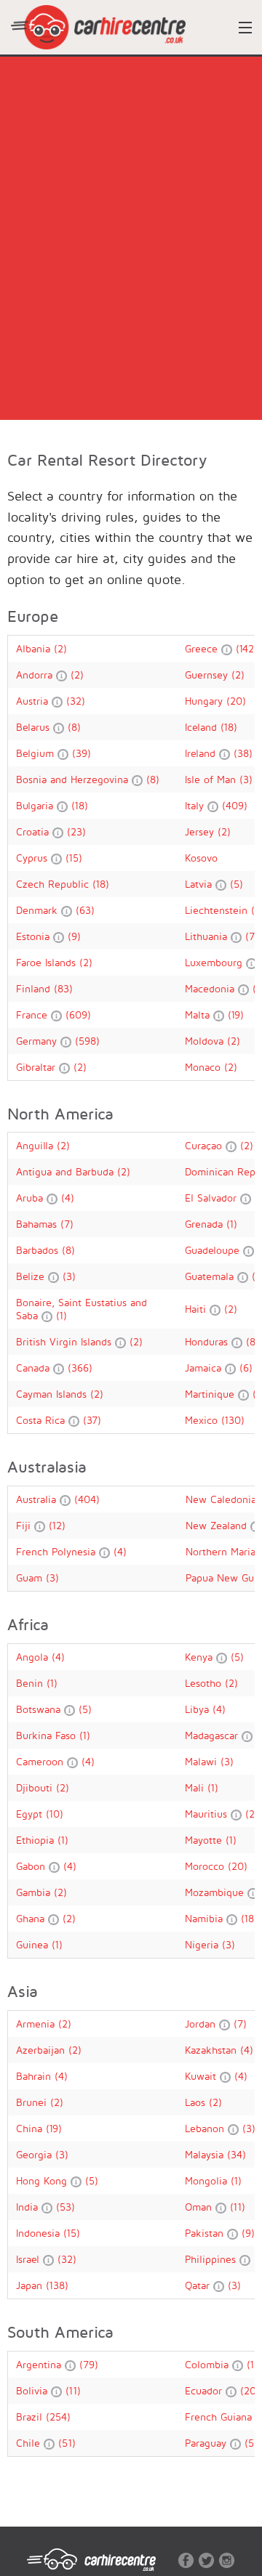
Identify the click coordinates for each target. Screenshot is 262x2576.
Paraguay (207, 2443)
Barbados (39, 1250)
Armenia (37, 2024)
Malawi (203, 1761)
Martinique (211, 1394)
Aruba (31, 1198)
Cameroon (41, 1761)
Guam (31, 1577)
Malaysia (206, 2154)
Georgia (36, 2154)
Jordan (202, 2024)
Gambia (35, 1892)
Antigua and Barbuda (67, 1171)
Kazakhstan (213, 2050)
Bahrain (35, 2076)
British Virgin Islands (65, 1341)
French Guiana (220, 2417)
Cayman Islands (53, 1394)
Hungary (206, 701)
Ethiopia (37, 1840)
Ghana (32, 1918)
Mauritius (208, 1814)
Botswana (40, 1709)
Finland (35, 988)
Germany (38, 1041)
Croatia (34, 831)
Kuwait (202, 2076)
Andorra (36, 675)
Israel (29, 2259)
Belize (32, 1276)
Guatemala (211, 1276)
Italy (196, 805)
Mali (196, 1787)
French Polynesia (57, 1551)
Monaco (205, 1067)
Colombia (209, 2364)
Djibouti (36, 1787)
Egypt (31, 1814)
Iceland (203, 727)
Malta (199, 1014)
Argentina (40, 2364)
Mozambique (216, 1892)
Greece (203, 648)
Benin (31, 1683)
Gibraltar (37, 1067)
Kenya (201, 1657)
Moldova (206, 1041)
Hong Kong (43, 2180)
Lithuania (208, 936)
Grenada (206, 1224)
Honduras (208, 1341)
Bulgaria (36, 805)
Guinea (34, 1944)
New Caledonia (223, 1499)
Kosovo (201, 858)
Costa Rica (42, 1420)
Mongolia (208, 2180)
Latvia (200, 884)
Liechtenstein (218, 910)
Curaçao (205, 1145)
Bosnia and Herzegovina (74, 779)
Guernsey (208, 675)
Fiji (25, 1525)
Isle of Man (212, 779)
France (33, 1014)
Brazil (31, 2417)
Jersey (201, 831)
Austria (34, 701)
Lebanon (206, 2128)
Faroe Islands (48, 962)
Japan (31, 2285)
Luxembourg (215, 962)
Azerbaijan (42, 2050)
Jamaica (205, 1368)
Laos (197, 2102)
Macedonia (211, 988)
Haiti (197, 1309)
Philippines (212, 2259)
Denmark (39, 910)
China (31, 2128)
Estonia (35, 936)
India (29, 2207)
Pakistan (206, 2233)
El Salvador (213, 1198)
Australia (38, 1499)
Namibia (206, 1918)
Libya (199, 1709)
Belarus (35, 727)
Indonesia (40, 2233)
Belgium (37, 753)
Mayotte (205, 1840)
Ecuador (205, 2390)
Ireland (202, 753)
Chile (30, 2443)
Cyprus (33, 858)
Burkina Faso (48, 1735)
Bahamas (38, 1224)
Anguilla (36, 1145)
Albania (35, 648)
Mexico (203, 1420)
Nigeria (203, 1944)
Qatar (199, 2285)
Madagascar (213, 1735)
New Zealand (218, 1525)
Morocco (206, 1866)
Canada (35, 1368)
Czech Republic (54, 884)
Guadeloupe (214, 1250)
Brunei (33, 2102)
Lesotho (205, 1683)
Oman (200, 2207)
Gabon (32, 1866)
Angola (34, 1657)
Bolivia (33, 2390)
